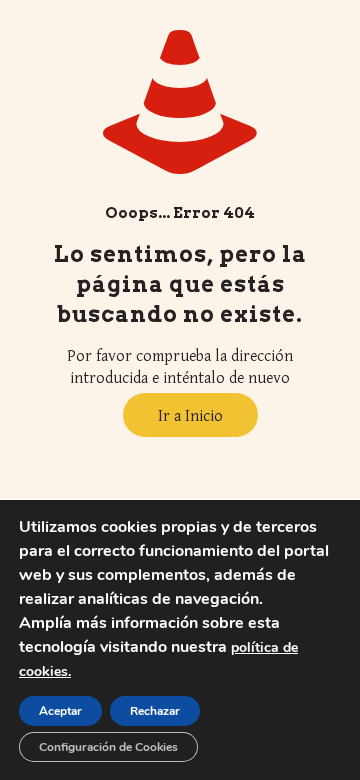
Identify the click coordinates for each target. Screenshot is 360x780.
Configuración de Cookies (108, 747)
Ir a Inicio (190, 415)
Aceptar (60, 711)
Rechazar (155, 711)
